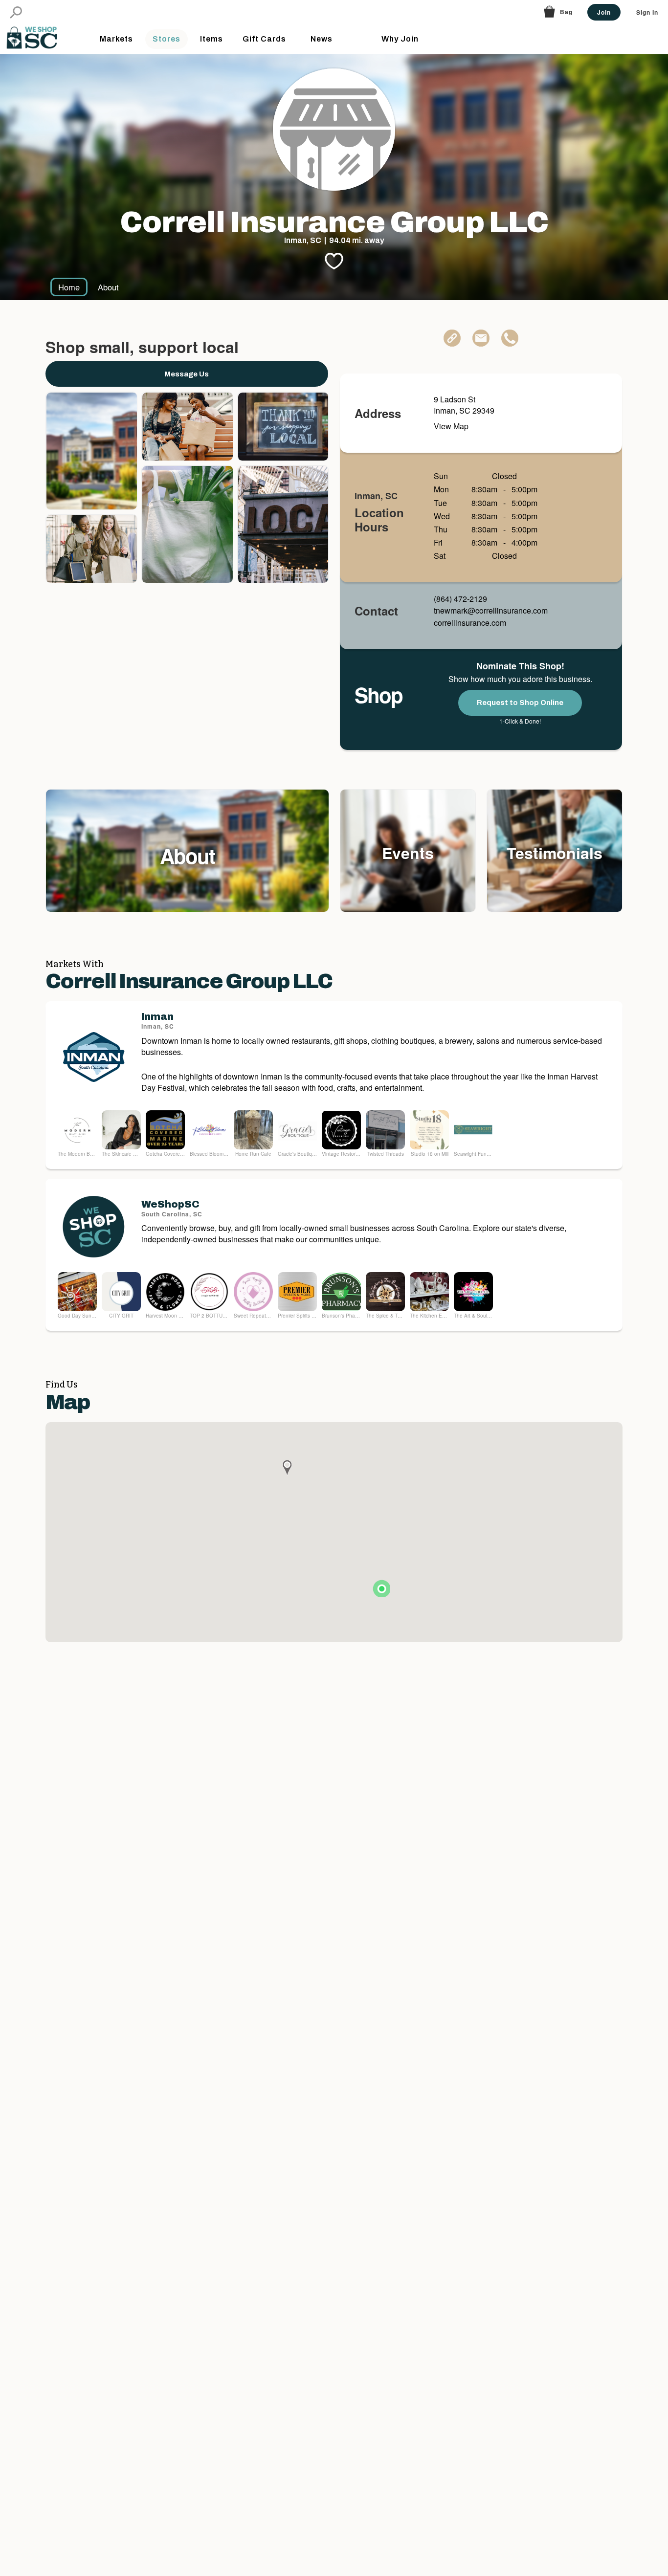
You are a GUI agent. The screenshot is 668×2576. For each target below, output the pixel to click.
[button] (16, 12)
